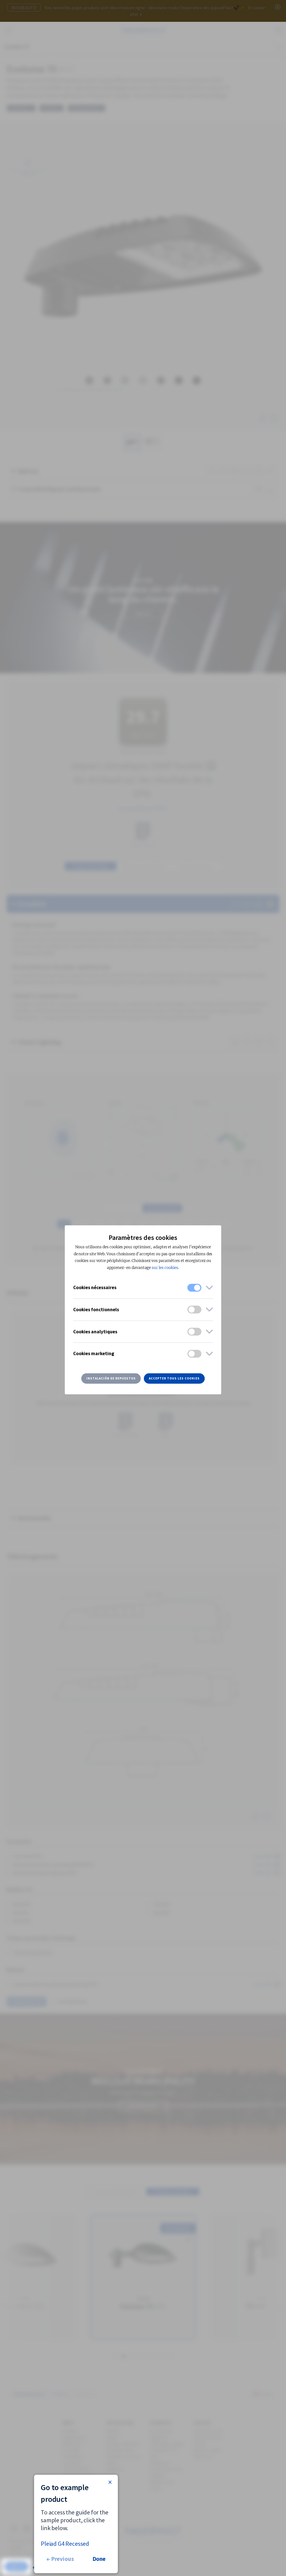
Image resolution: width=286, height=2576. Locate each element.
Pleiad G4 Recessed (65, 2544)
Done (99, 2559)
